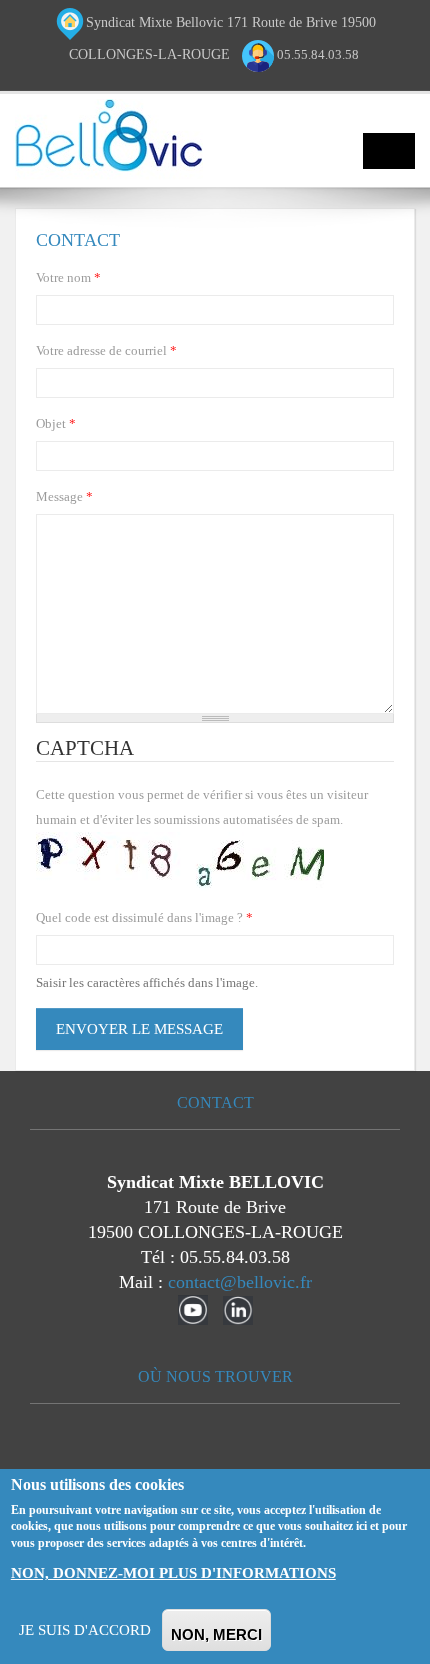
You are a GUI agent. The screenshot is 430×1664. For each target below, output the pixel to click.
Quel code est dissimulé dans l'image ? (144, 917)
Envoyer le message (139, 1029)
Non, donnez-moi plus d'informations (173, 1573)
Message (64, 496)
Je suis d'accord (85, 1630)
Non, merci (216, 1634)
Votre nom (68, 277)
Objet (56, 423)
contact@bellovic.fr (240, 1282)
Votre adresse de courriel (106, 350)
